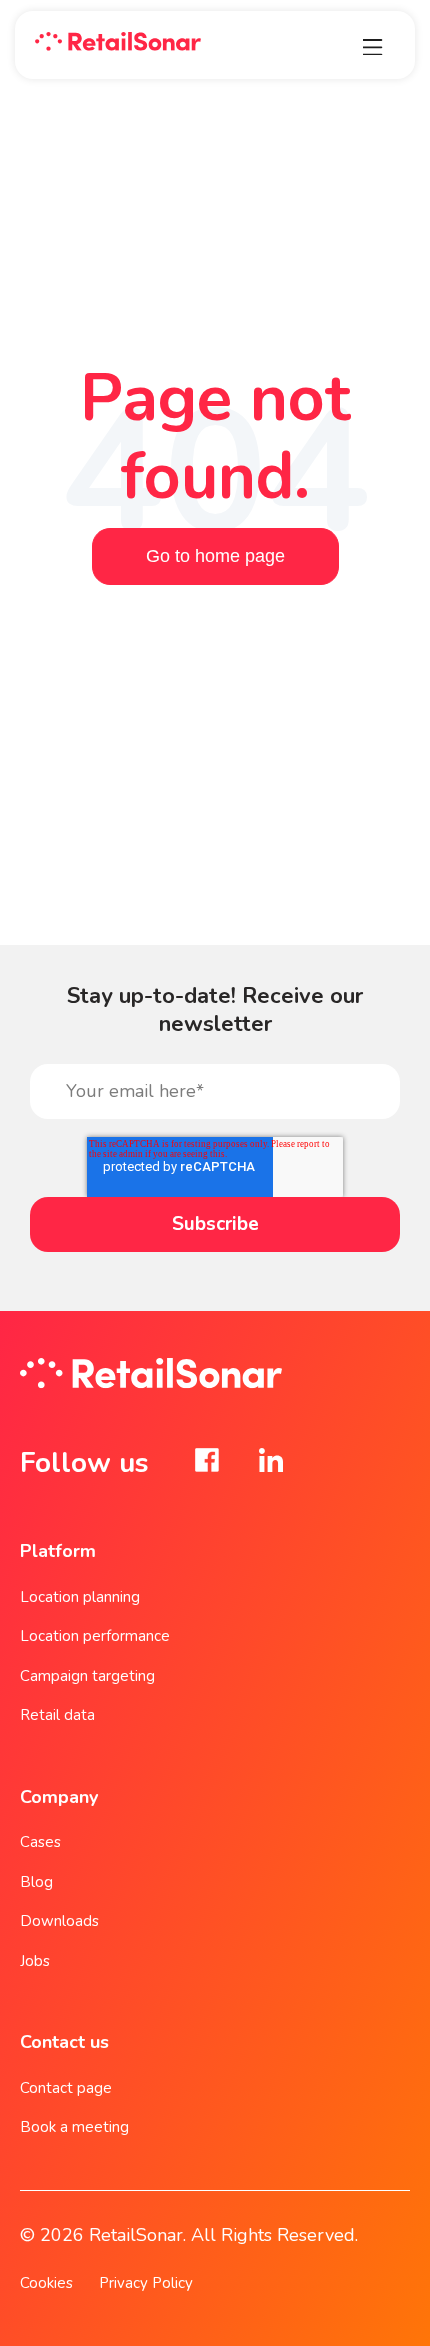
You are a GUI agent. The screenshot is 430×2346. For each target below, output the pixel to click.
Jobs (35, 1961)
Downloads (59, 1921)
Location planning (80, 1597)
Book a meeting (74, 2127)
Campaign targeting (87, 1676)
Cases (40, 1842)
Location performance (95, 1636)
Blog (36, 1882)
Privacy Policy (146, 2283)
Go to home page (215, 556)
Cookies (46, 2283)
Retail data (57, 1715)
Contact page (66, 2088)
